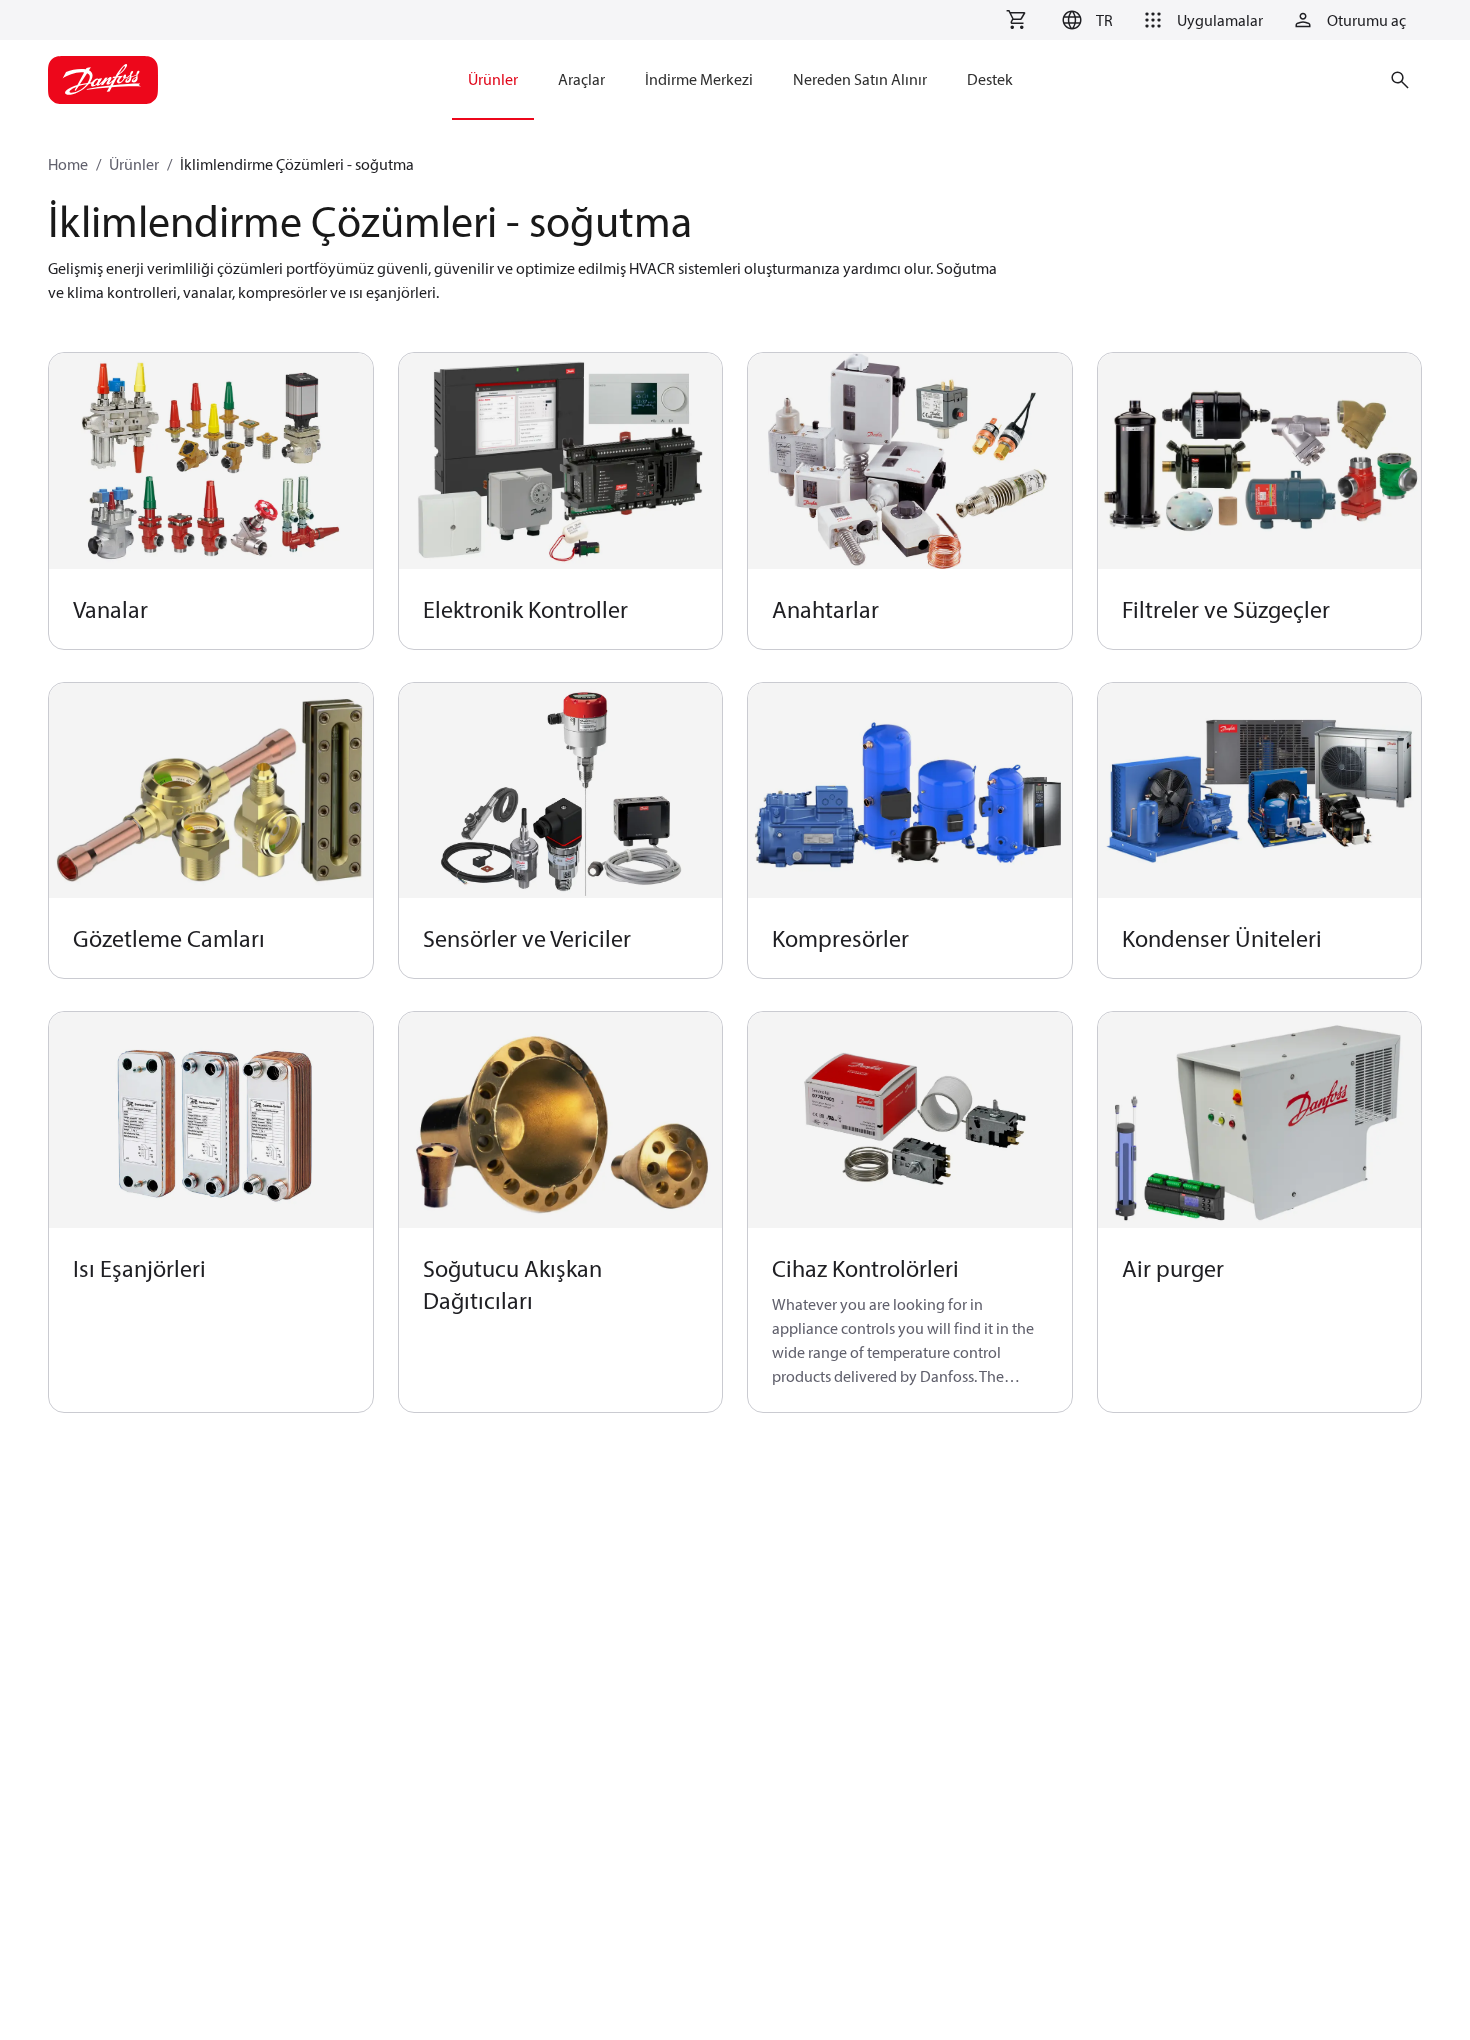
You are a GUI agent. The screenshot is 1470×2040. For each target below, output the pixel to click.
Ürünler (134, 164)
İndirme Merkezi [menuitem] (699, 79)
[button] (1084, 20)
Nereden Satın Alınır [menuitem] (860, 79)
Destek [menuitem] (990, 79)
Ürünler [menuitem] (493, 79)
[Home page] (103, 80)
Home (68, 164)
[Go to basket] (1016, 20)
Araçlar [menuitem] (581, 79)
